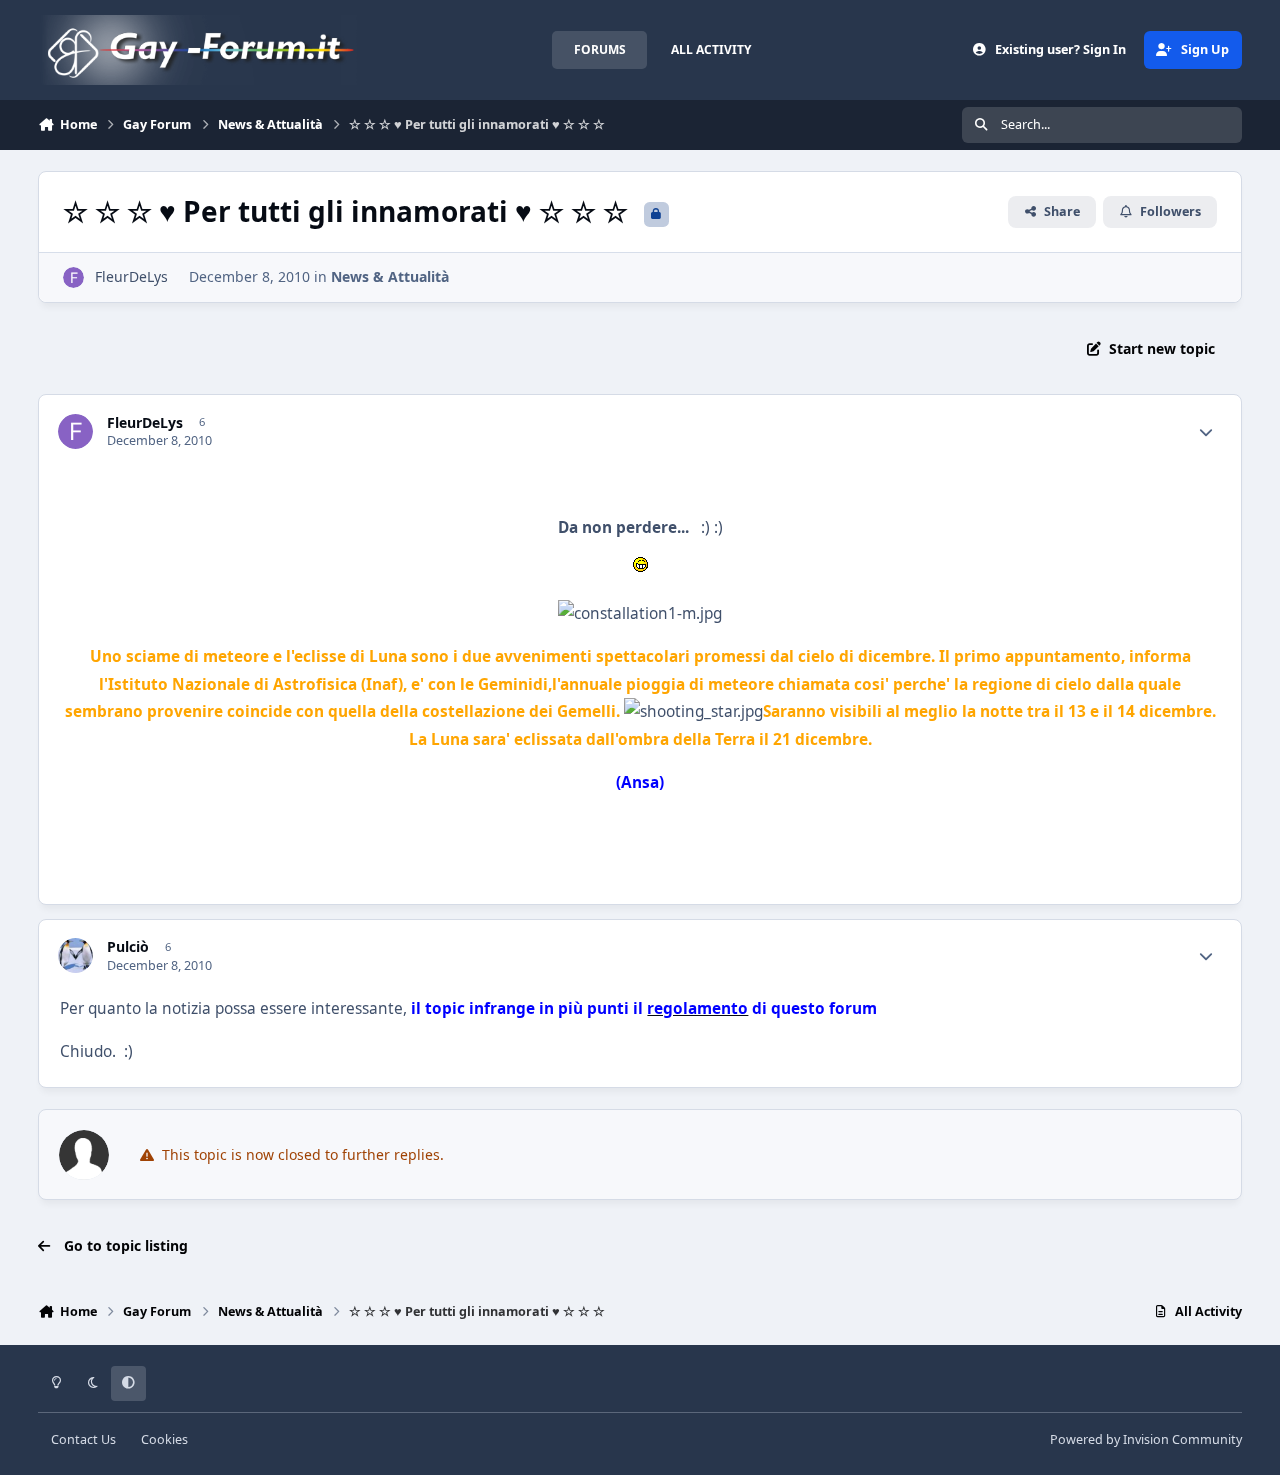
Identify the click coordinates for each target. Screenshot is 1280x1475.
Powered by (1146, 1439)
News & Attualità (390, 276)
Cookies (164, 1439)
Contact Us (83, 1439)
